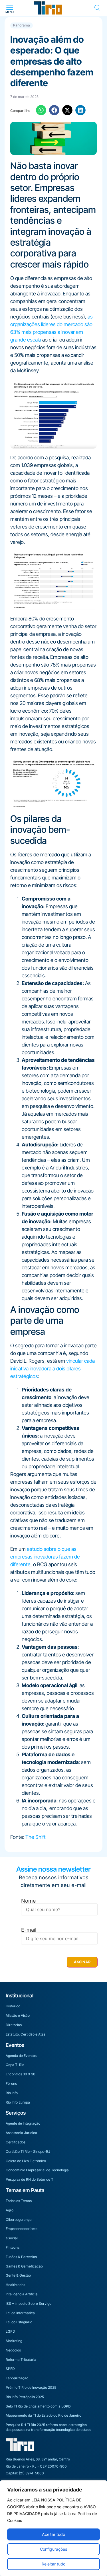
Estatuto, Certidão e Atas (26, 2034)
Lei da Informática (20, 2313)
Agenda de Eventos (21, 2056)
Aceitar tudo (53, 2534)
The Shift (36, 1837)
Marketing (14, 2341)
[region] (53, 2528)
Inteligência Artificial (22, 2294)
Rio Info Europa (18, 2102)
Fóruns (11, 2083)
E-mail (29, 1930)
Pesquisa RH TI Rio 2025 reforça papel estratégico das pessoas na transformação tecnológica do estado (49, 2427)
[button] (10, 8)
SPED (10, 2369)
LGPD (10, 2331)
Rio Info (12, 2093)
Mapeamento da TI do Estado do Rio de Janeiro (44, 2415)
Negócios (13, 2350)
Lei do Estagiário (19, 2322)
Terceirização (17, 2378)
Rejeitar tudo (53, 2564)
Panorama (22, 25)
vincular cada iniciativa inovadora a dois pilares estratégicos (53, 1369)
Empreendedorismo (22, 2229)
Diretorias (14, 2025)
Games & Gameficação (24, 2266)
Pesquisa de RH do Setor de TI (30, 2179)
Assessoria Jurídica (21, 2133)
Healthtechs (15, 2285)
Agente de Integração (23, 2123)
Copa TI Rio (15, 2065)
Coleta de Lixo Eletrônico (26, 2161)
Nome (29, 1901)
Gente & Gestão (18, 2275)
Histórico (13, 2006)
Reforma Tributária (21, 2360)
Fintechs (13, 2247)
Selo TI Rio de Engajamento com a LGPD (38, 2406)
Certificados (16, 2142)
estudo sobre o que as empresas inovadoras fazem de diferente (45, 1557)
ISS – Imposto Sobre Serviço (29, 2303)
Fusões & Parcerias (21, 2257)
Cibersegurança (19, 2220)
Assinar (82, 1962)
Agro (10, 2210)
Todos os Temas (19, 2201)
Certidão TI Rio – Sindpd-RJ (28, 2152)
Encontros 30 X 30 (21, 2074)
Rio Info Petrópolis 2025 (25, 2397)
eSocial (12, 2238)
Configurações (53, 2549)
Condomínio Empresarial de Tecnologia (37, 2170)
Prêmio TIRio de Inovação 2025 (31, 2387)
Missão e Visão (18, 2015)
